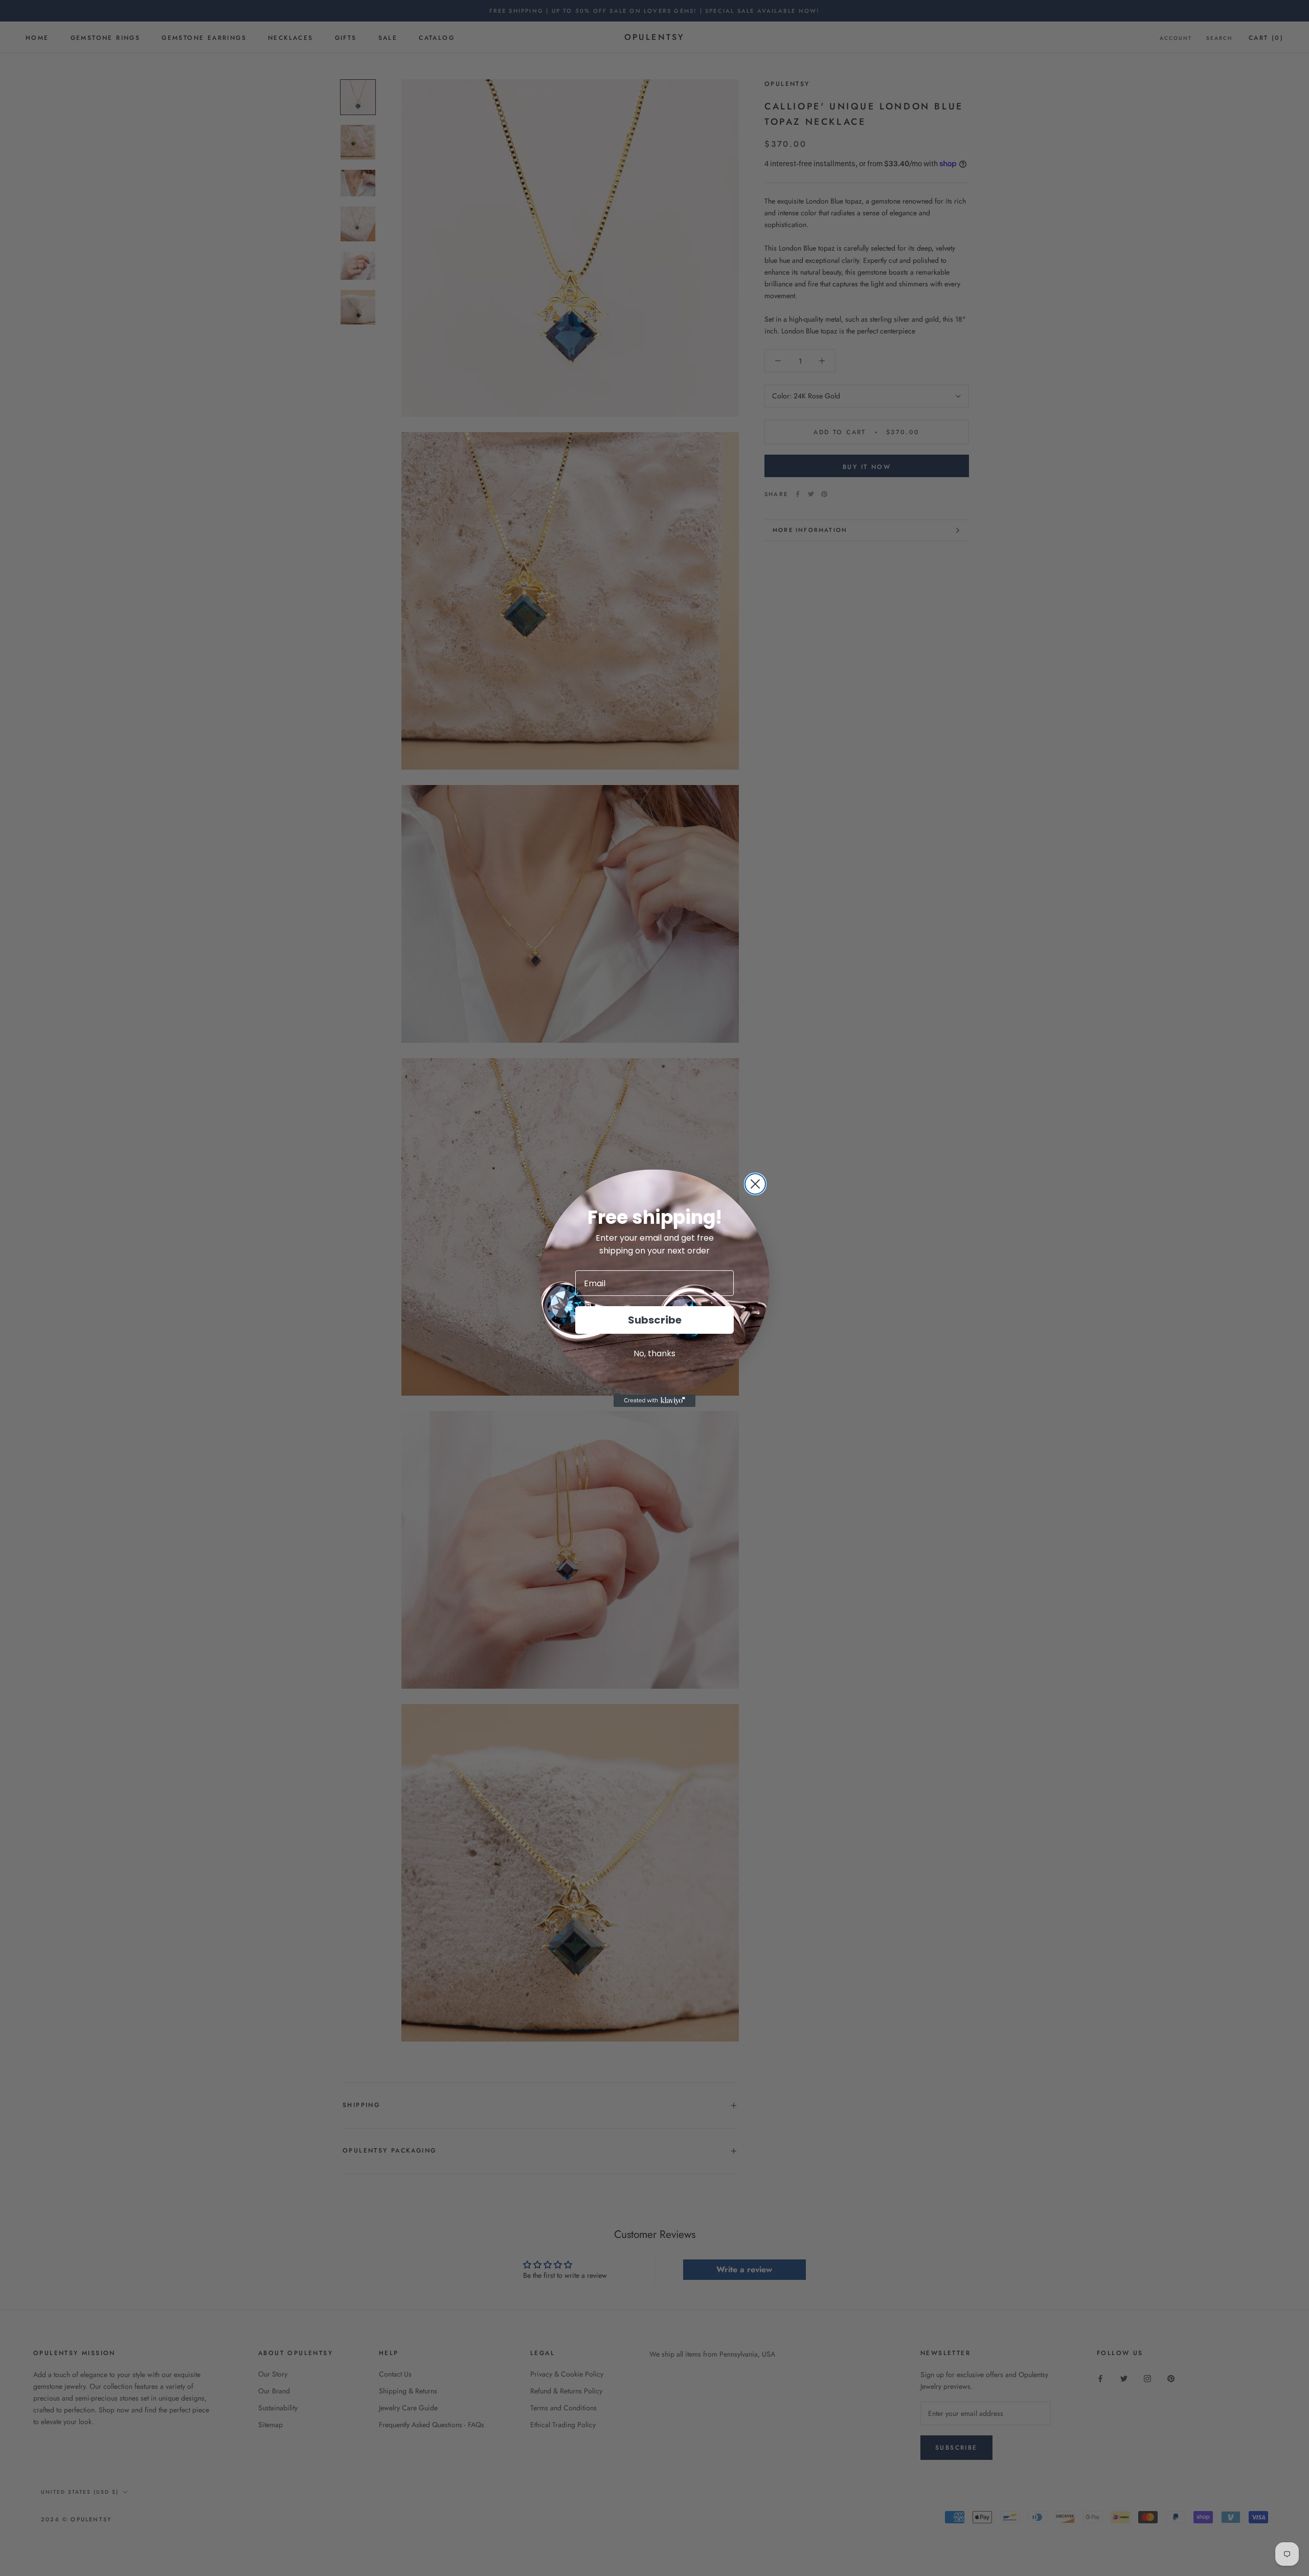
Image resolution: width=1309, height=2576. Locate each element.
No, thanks (654, 1353)
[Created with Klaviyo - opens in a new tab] (654, 1401)
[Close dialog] (755, 1184)
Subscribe (655, 1320)
